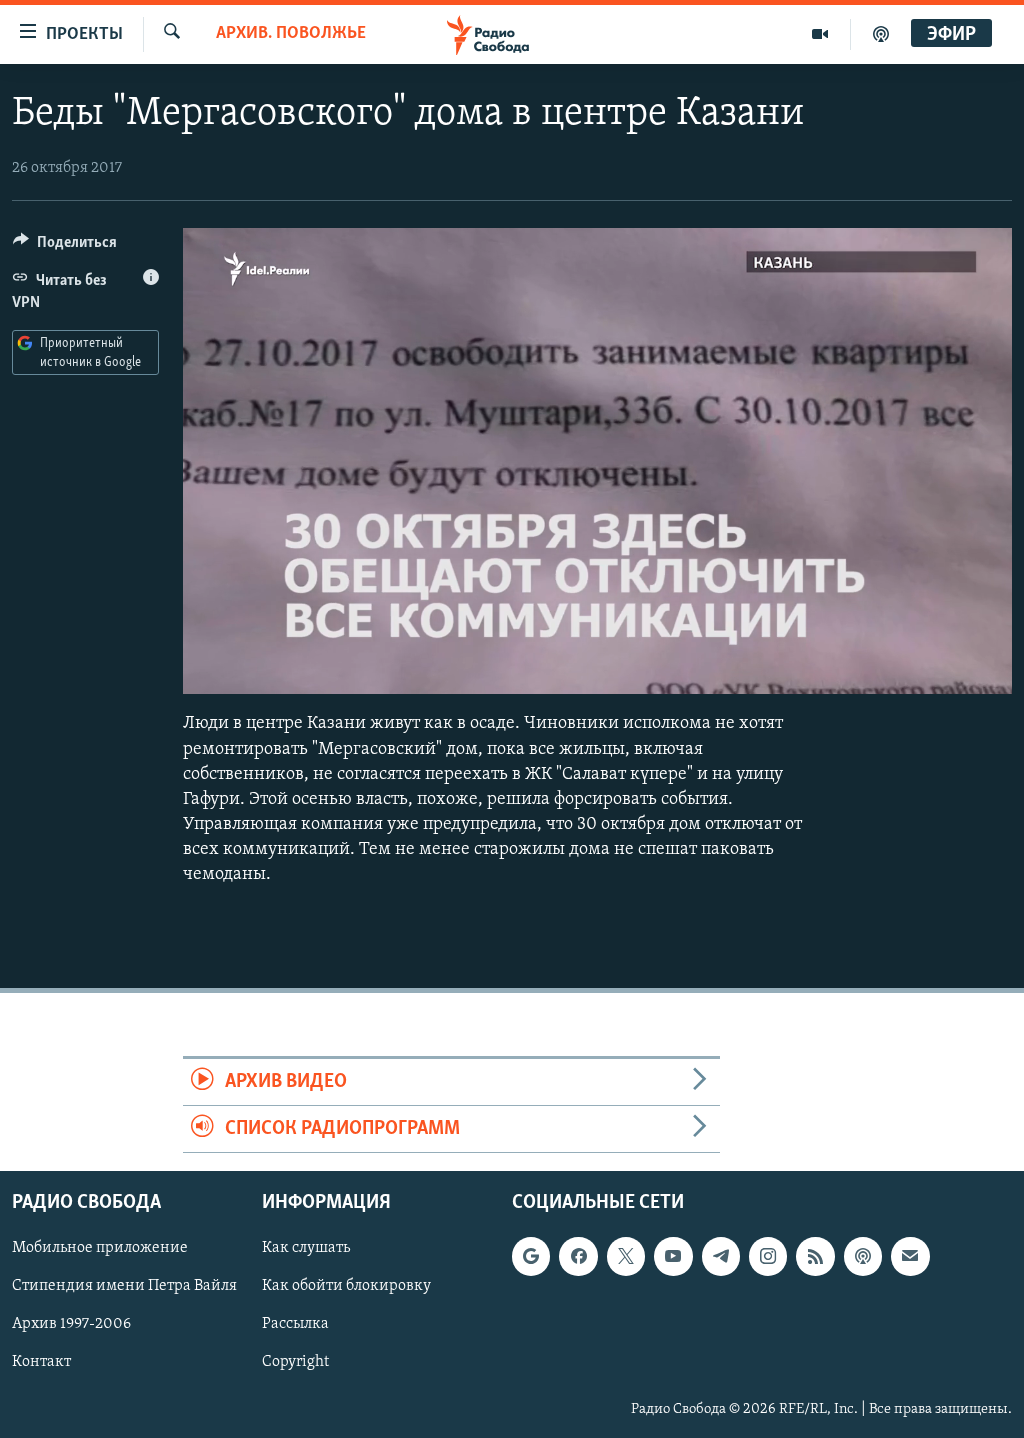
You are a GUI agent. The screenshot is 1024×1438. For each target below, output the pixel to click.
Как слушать (306, 1249)
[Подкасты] (863, 1257)
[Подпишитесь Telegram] (721, 1257)
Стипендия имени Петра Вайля (124, 1287)
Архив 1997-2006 (71, 1325)
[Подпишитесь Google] (531, 1257)
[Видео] (820, 34)
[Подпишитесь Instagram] (768, 1257)
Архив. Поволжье (291, 34)
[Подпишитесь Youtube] (673, 1257)
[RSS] (815, 1257)
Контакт (41, 1363)
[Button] (65, 247)
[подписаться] (910, 1257)
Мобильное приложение (100, 1249)
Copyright (295, 1363)
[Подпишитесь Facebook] (578, 1257)
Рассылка (295, 1325)
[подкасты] (881, 34)
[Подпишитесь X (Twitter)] (626, 1257)
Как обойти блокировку (346, 1287)
